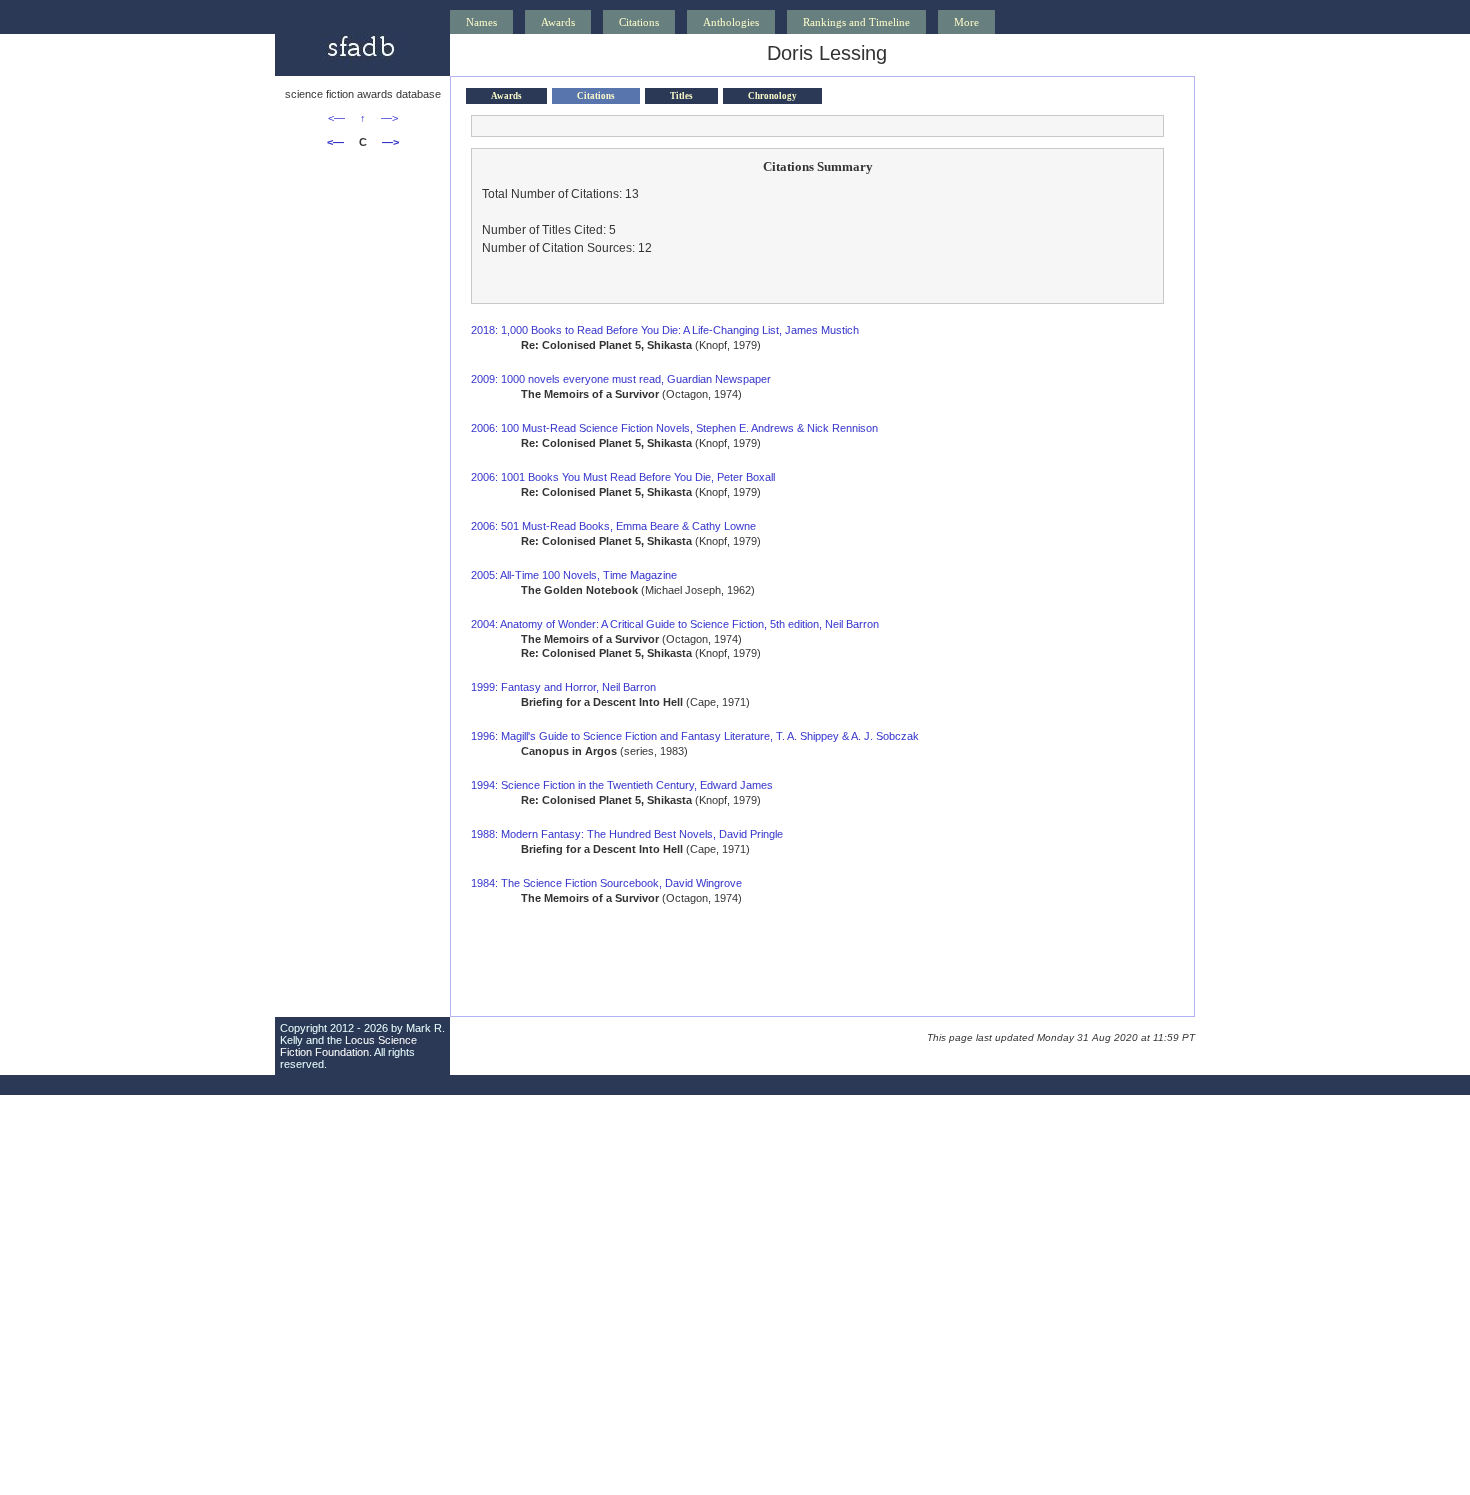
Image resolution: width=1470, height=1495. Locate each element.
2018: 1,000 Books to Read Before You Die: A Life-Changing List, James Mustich (665, 330)
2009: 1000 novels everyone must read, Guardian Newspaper (621, 379)
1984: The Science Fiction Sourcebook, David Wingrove (606, 883)
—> (389, 118)
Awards (558, 22)
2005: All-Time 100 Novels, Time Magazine (574, 575)
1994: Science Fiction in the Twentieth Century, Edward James (622, 785)
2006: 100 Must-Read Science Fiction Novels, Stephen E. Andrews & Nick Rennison (674, 428)
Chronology (772, 96)
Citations (639, 22)
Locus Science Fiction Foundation (348, 1046)
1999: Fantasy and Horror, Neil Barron (563, 687)
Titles (681, 96)
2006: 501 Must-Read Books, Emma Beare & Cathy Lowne (613, 526)
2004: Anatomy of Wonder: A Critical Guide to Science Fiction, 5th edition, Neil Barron (675, 624)
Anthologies (731, 22)
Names (481, 22)
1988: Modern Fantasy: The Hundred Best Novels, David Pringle (627, 834)
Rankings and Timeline (856, 22)
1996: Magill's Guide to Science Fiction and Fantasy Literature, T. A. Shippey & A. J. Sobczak (695, 736)
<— (336, 118)
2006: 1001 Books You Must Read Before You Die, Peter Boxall (623, 477)
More (966, 22)
